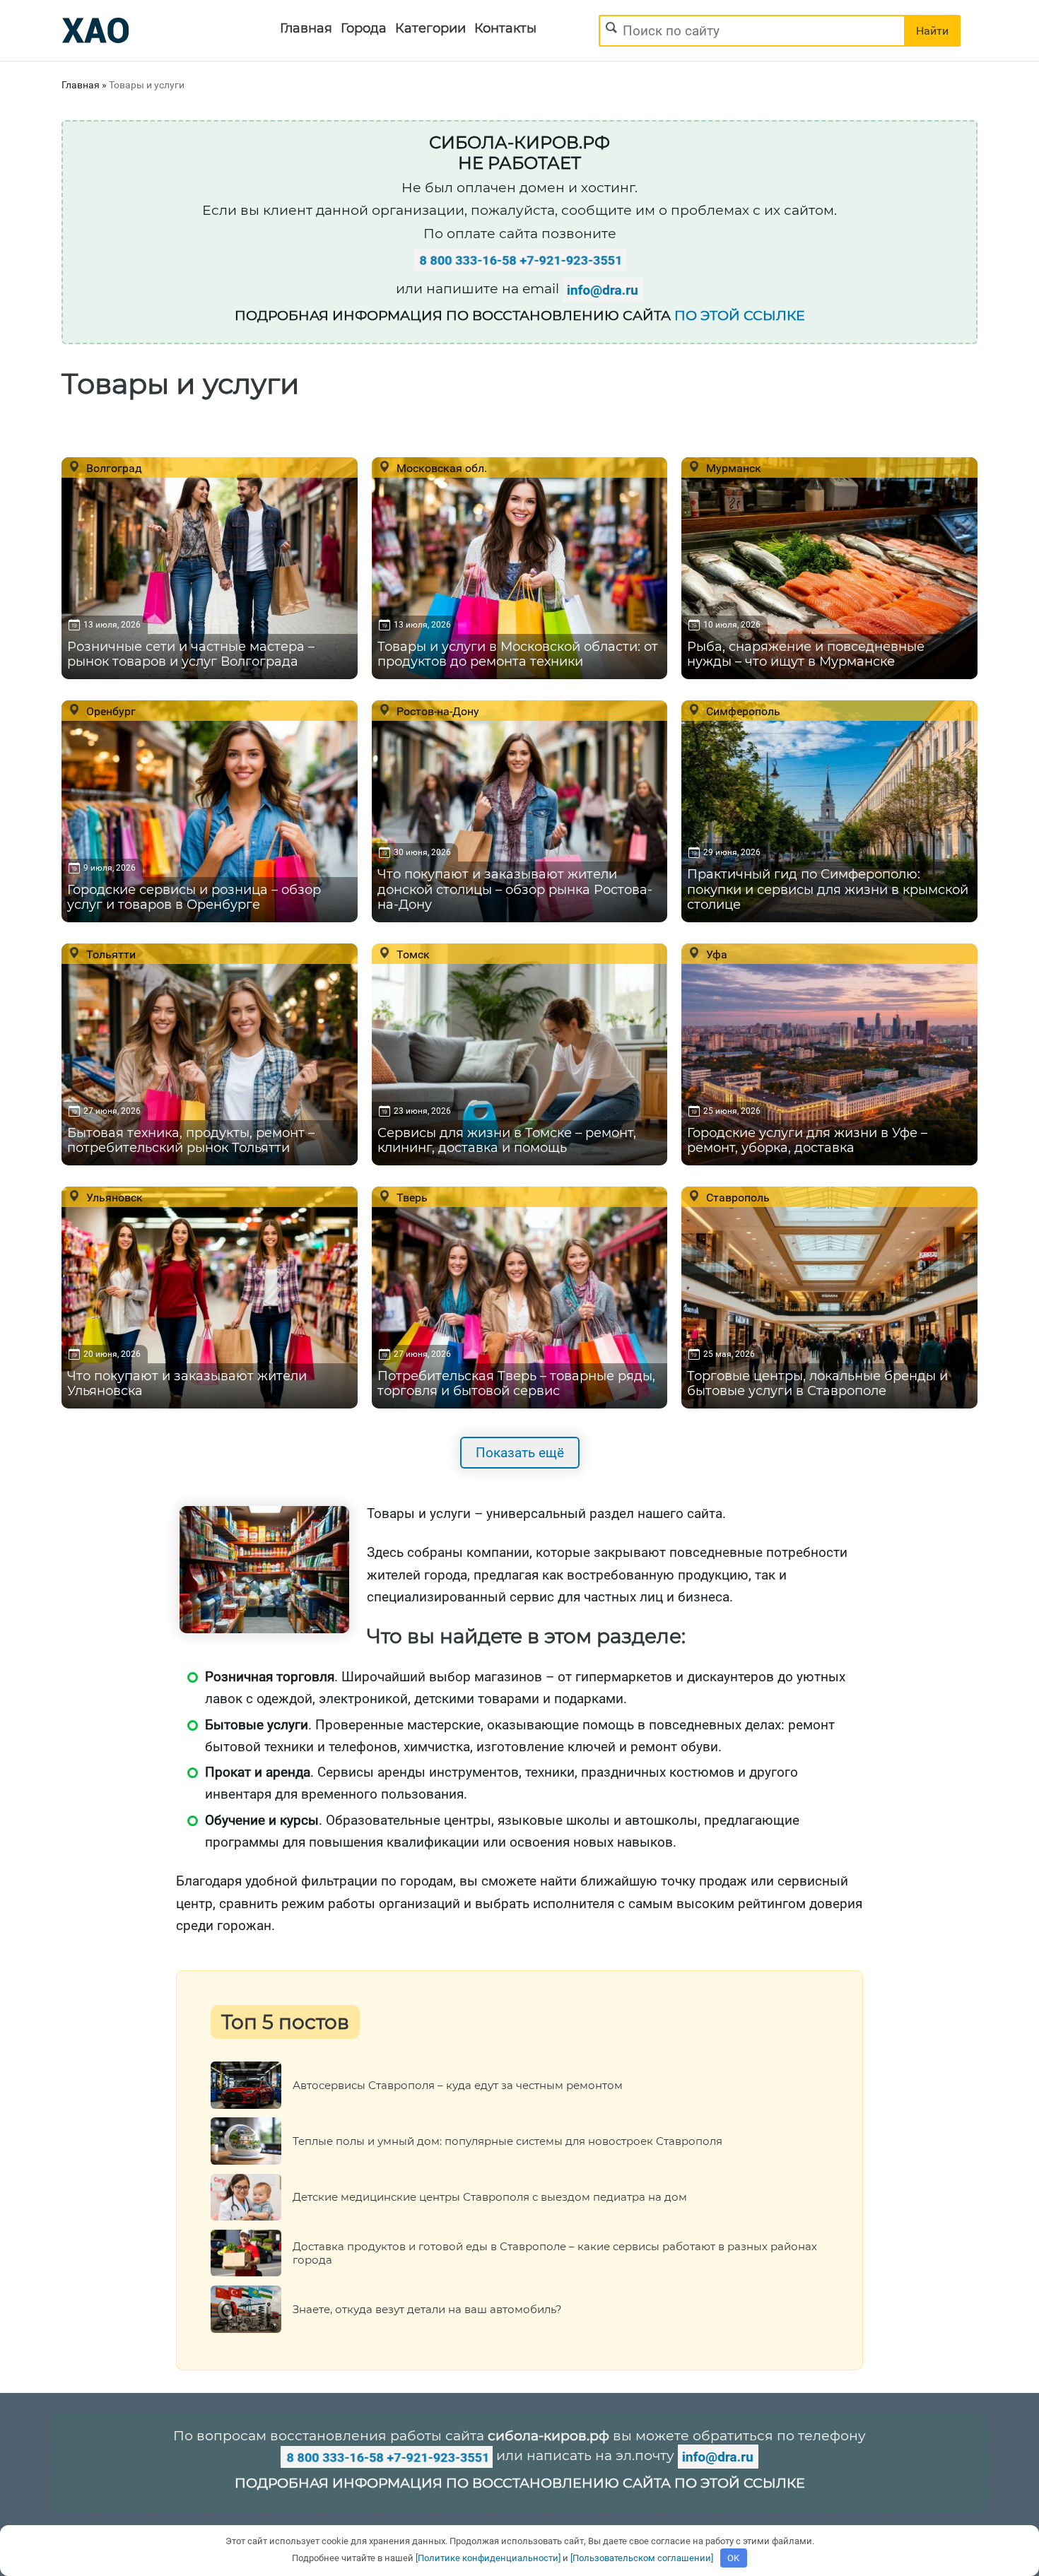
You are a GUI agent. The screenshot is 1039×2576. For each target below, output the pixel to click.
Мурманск (732, 468)
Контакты (505, 28)
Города (364, 28)
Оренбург (110, 711)
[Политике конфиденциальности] (488, 2558)
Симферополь (742, 711)
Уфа (715, 954)
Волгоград (113, 468)
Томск (412, 954)
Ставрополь (736, 1197)
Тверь (411, 1197)
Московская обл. (440, 468)
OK (733, 2558)
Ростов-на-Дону (436, 711)
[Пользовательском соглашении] (642, 2558)
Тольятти (110, 954)
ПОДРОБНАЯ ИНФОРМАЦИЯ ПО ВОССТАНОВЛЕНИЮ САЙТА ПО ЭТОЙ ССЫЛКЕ (520, 2483)
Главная (306, 28)
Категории (430, 28)
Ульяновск (113, 1197)
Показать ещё (520, 1453)
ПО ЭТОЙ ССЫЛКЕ (740, 316)
